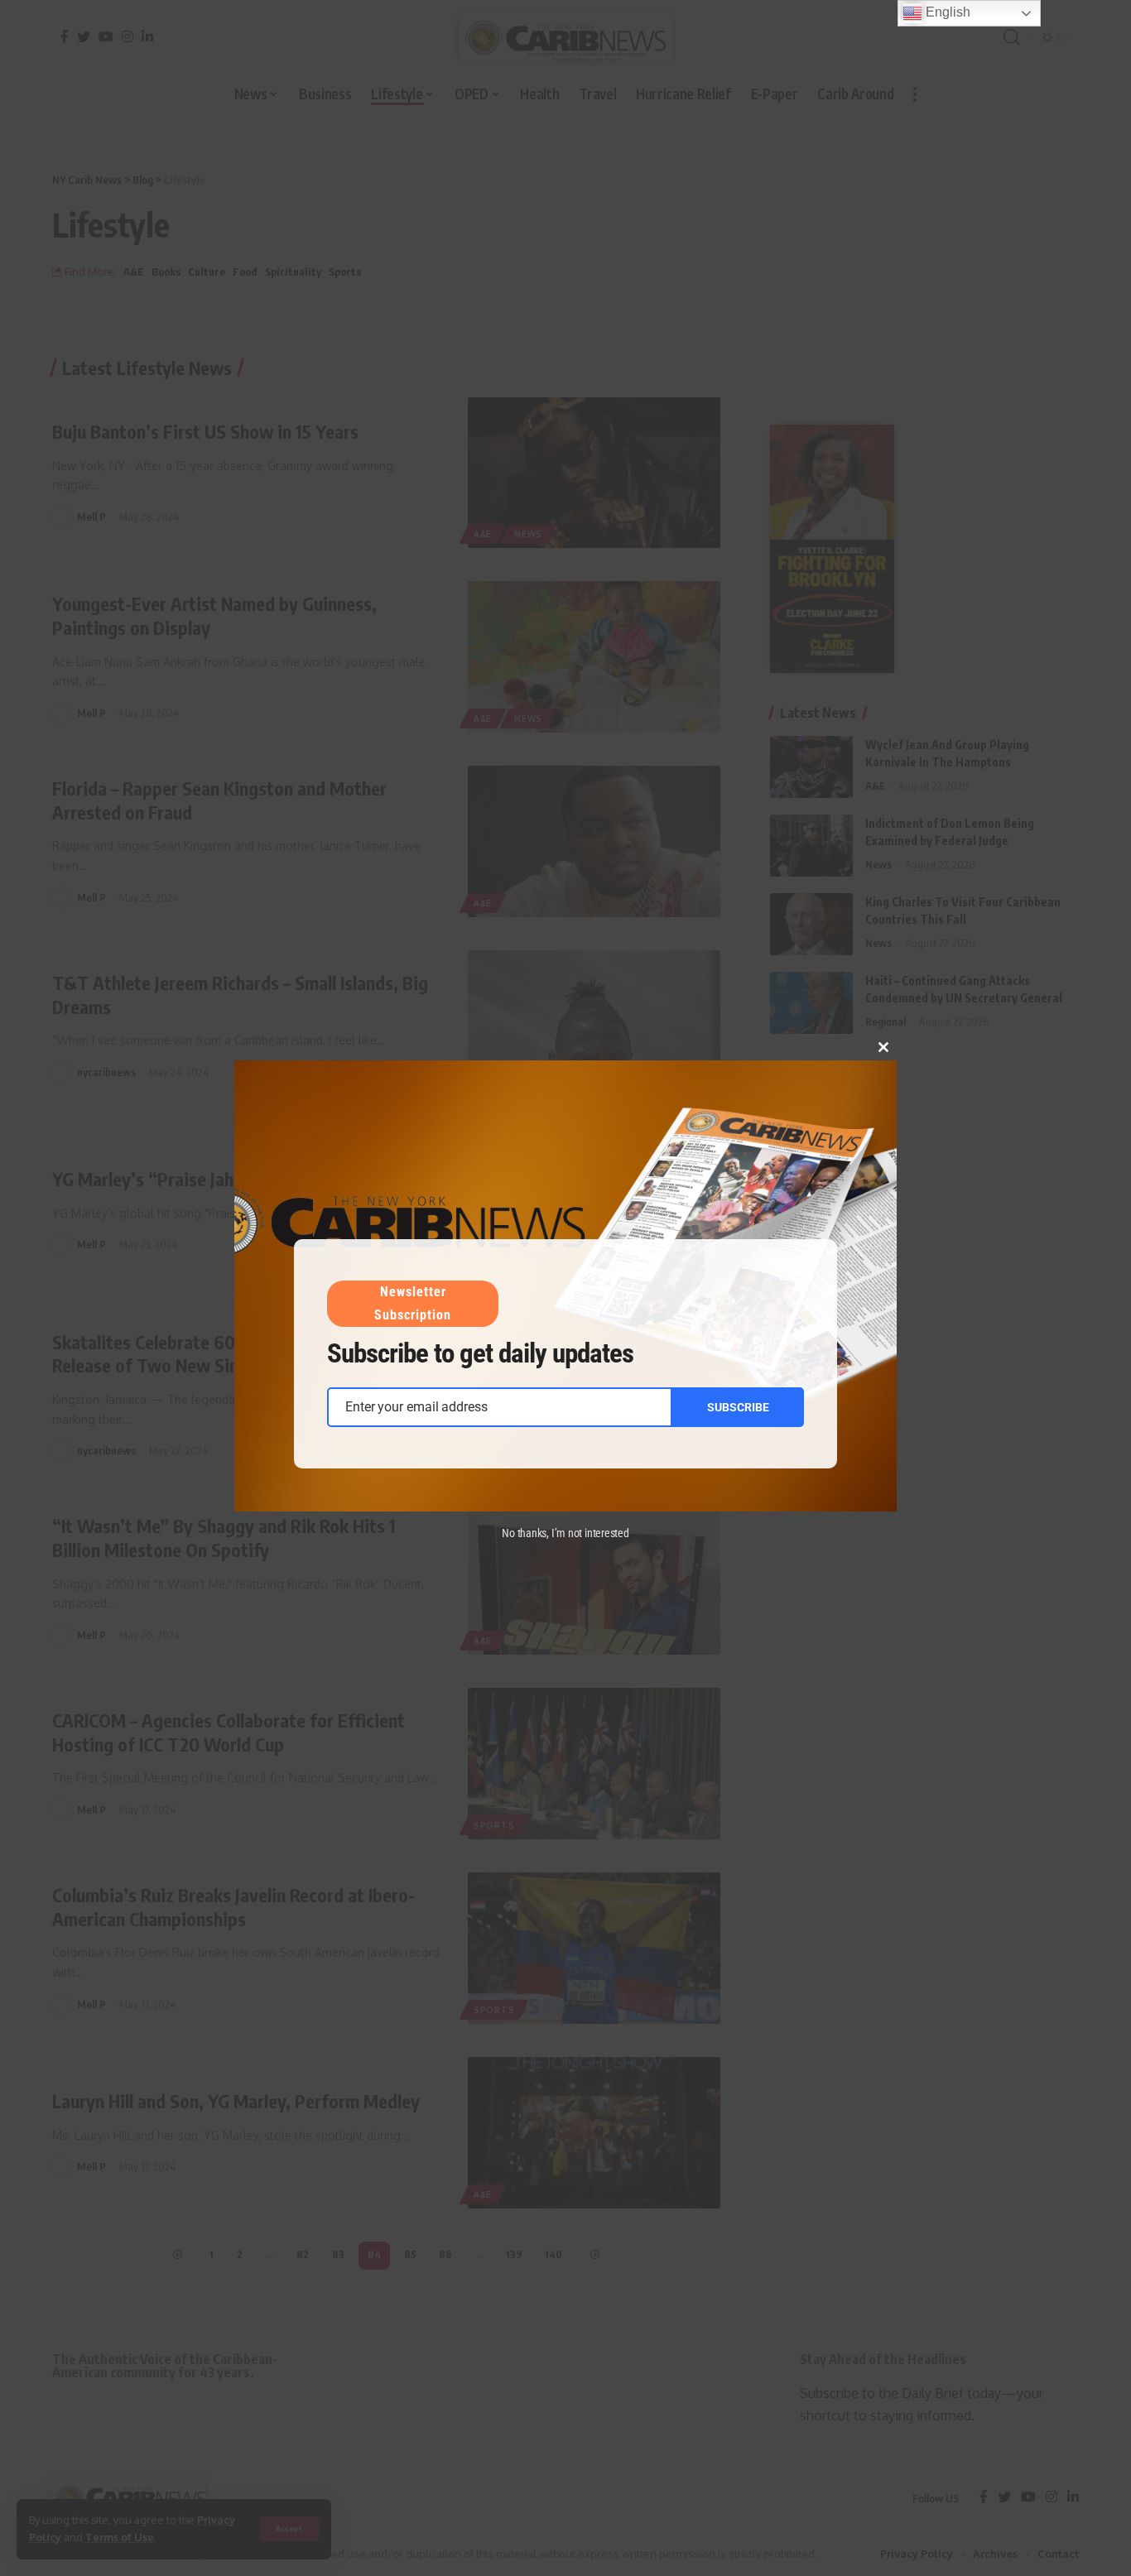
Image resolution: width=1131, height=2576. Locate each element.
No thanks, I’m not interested (565, 1533)
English (946, 12)
